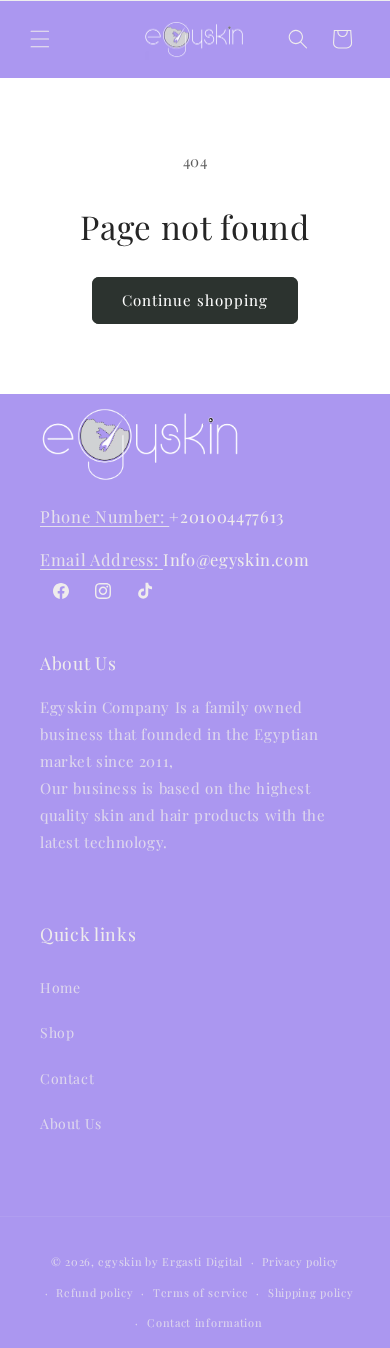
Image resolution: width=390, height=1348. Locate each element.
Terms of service (200, 1292)
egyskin (120, 1261)
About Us (71, 1123)
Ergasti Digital (202, 1261)
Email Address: (101, 559)
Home (60, 987)
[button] (40, 39)
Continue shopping (195, 300)
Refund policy (94, 1292)
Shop (57, 1032)
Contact (67, 1078)
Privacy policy (300, 1261)
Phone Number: (104, 516)
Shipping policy (311, 1292)
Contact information (204, 1322)
